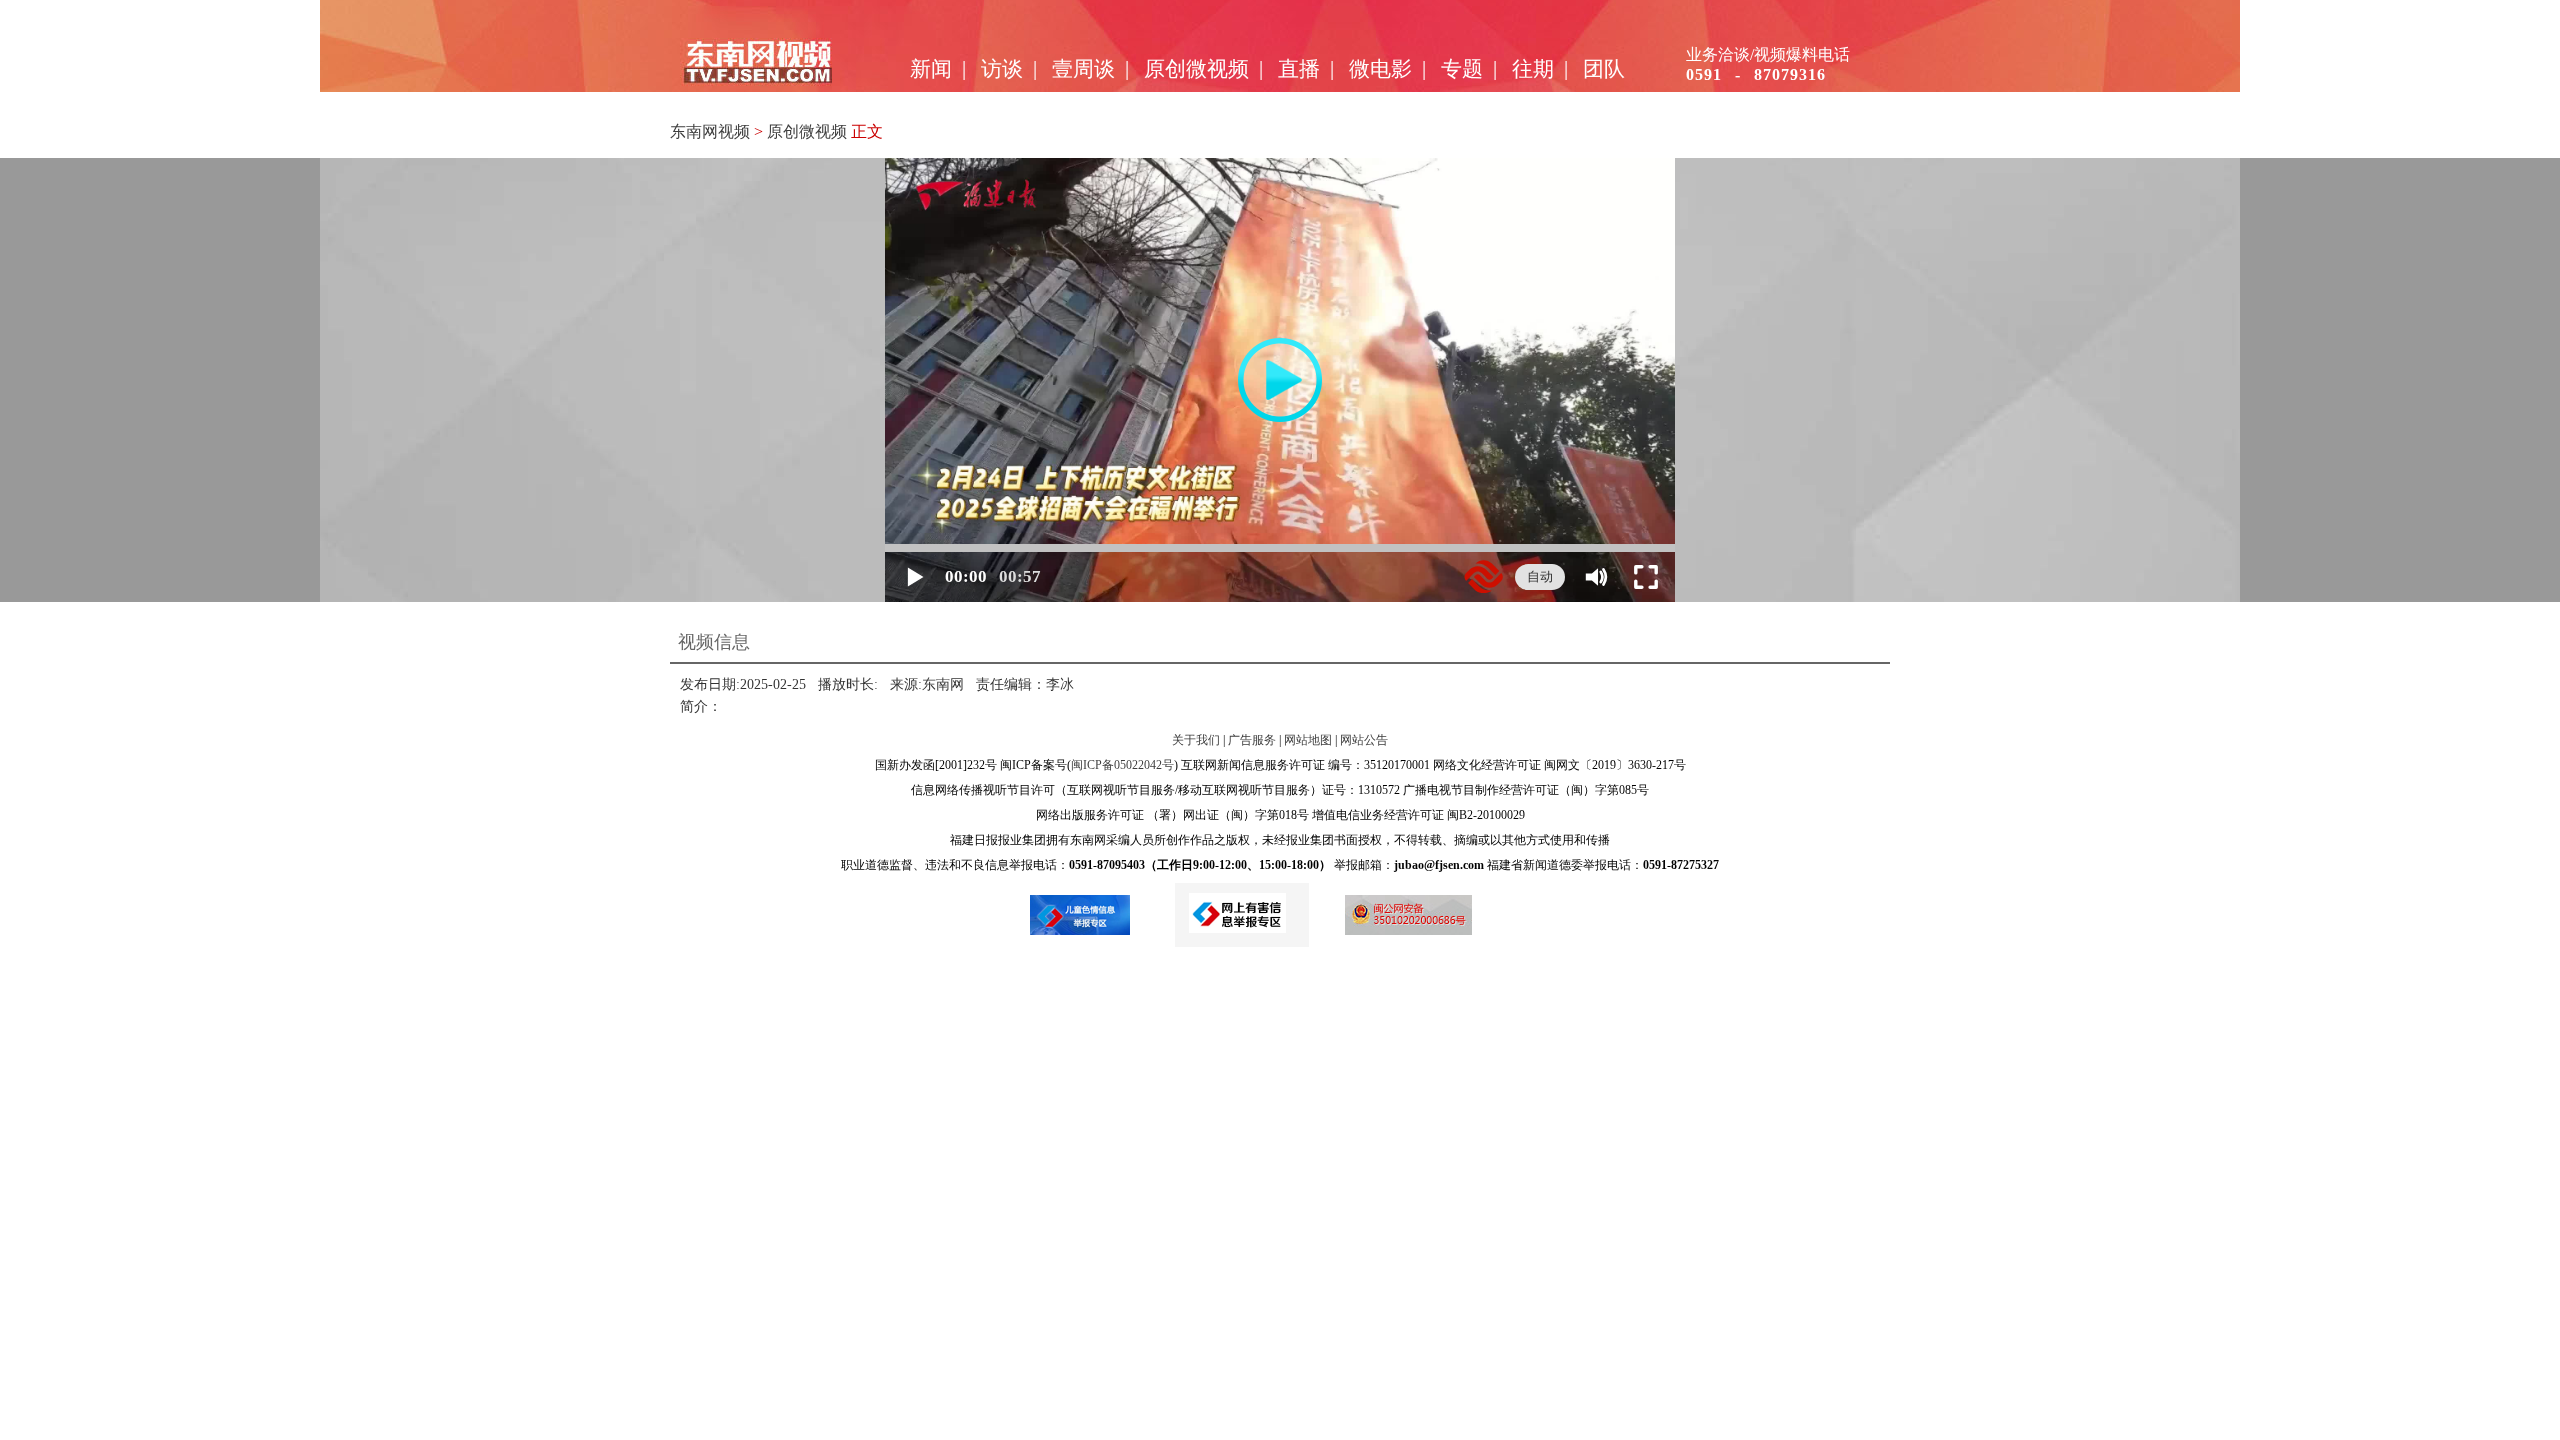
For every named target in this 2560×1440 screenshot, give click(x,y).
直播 (1299, 69)
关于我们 (1196, 740)
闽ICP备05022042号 (1122, 765)
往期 (1533, 69)
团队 (1604, 69)
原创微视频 (1196, 69)
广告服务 (1252, 740)
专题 (1462, 69)
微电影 (1380, 69)
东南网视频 (710, 131)
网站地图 (1308, 740)
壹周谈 (1083, 69)
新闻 (931, 69)
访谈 (1002, 69)
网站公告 (1364, 740)
